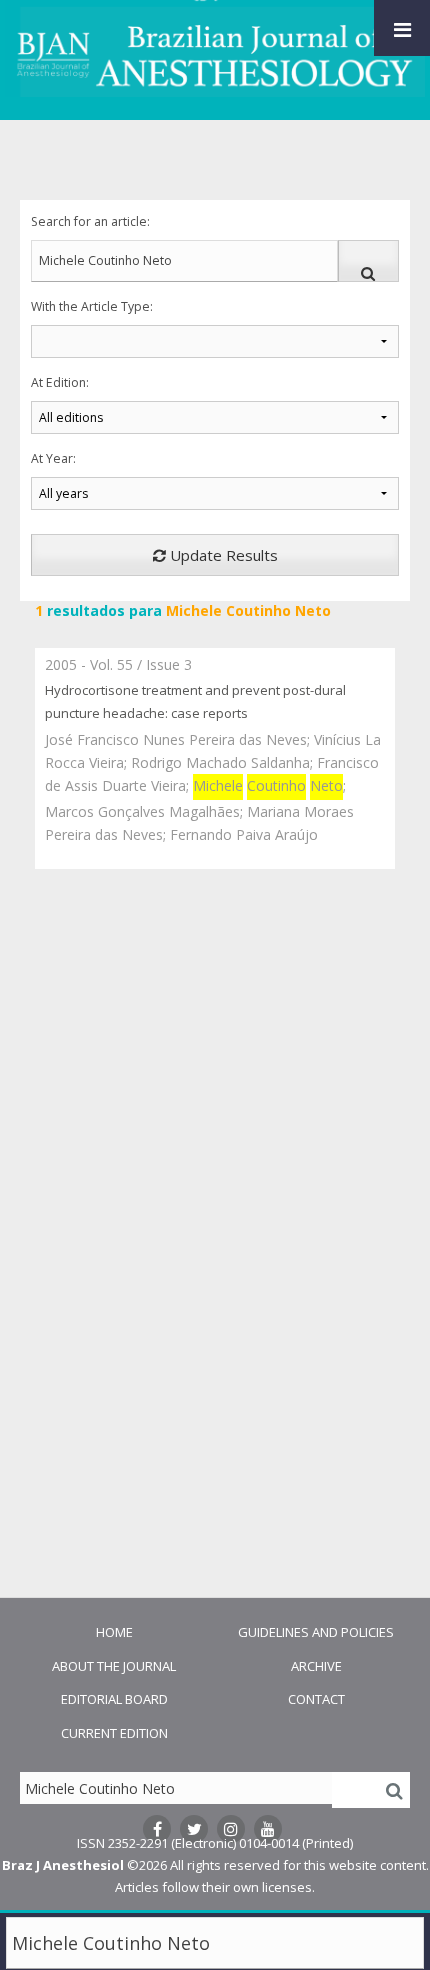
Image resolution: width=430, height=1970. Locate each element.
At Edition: (60, 382)
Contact (316, 1699)
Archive (316, 1666)
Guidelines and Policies (316, 1632)
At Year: (53, 458)
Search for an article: (90, 221)
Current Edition (114, 1733)
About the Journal (114, 1666)
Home (114, 1632)
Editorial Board (114, 1699)
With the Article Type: (92, 306)
